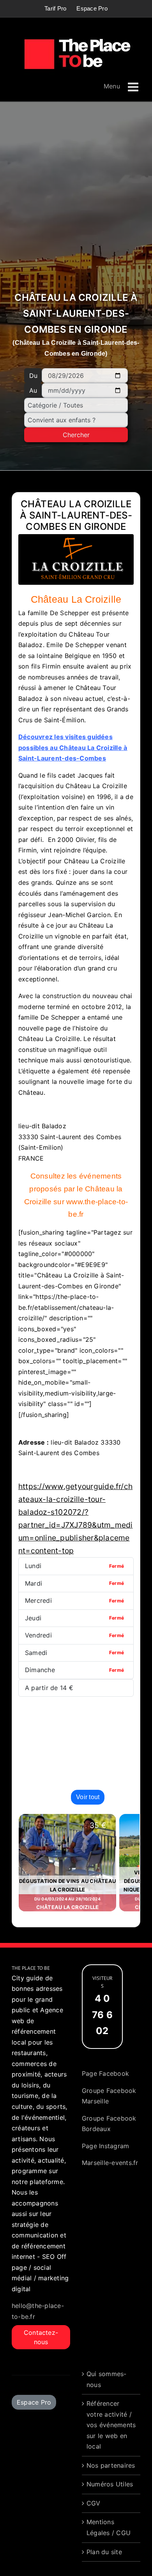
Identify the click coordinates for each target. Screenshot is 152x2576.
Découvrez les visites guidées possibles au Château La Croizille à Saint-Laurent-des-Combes (73, 747)
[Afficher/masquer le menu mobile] (134, 87)
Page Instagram (105, 2146)
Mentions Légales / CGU (109, 2527)
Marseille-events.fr (110, 2163)
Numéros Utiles (110, 2484)
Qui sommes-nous (107, 2379)
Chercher (76, 435)
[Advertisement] (76, 200)
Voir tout (88, 1797)
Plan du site (104, 2552)
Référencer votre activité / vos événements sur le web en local (111, 2425)
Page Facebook (105, 2073)
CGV (94, 2503)
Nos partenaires (111, 2465)
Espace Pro (34, 2402)
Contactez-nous (41, 2337)
